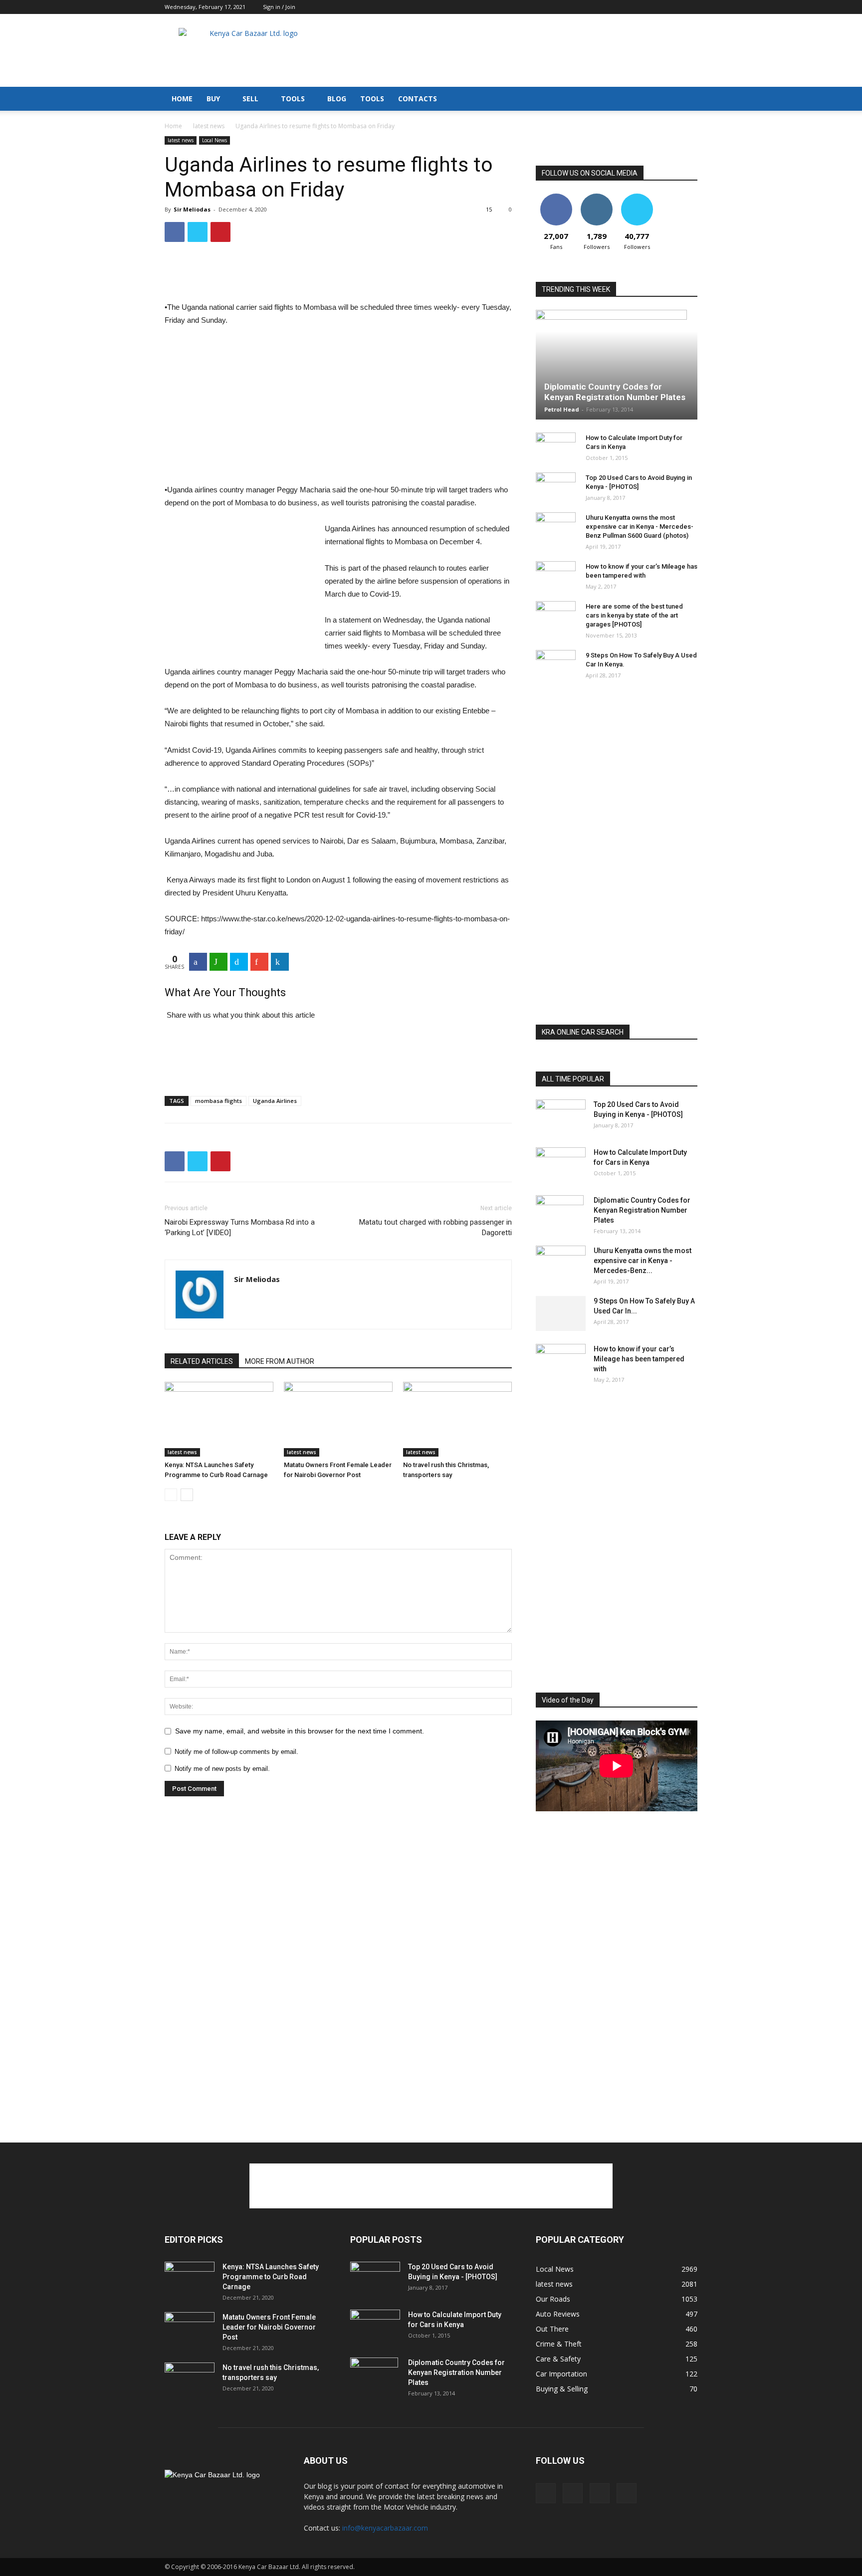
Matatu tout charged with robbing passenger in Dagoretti (435, 1227)
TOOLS (293, 99)
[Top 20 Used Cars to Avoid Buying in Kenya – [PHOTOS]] (556, 487)
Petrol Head (562, 409)
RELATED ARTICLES (202, 1361)
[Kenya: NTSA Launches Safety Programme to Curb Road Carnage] (219, 1419)
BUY (213, 99)
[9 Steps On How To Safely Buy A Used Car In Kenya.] (556, 665)
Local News (215, 140)
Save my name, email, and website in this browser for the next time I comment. (300, 1731)
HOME (182, 99)
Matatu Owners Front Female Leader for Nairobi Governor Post (269, 2327)
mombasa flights (218, 1101)
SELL (250, 99)
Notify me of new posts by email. (222, 1769)
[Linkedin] (673, 7)
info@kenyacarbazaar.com (385, 2528)
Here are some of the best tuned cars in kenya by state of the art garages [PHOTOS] (634, 615)
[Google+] (259, 962)
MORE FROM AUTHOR (280, 1361)
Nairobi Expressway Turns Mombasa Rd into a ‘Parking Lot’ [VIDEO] (240, 1227)
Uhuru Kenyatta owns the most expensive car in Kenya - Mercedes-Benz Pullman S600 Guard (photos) (640, 527)
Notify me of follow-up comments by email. (236, 1752)
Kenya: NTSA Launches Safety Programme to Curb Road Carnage (271, 2277)
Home (173, 126)
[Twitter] (690, 7)
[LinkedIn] (280, 962)
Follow (596, 197)
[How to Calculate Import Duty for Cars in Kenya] (556, 447)
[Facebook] (641, 7)
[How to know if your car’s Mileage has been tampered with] (556, 574)
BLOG (337, 99)
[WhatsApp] (218, 962)
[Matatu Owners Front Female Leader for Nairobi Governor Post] (338, 1419)
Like (556, 197)
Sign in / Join (279, 7)
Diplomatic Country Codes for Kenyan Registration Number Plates (615, 392)
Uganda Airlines (275, 1101)
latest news (209, 126)
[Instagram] (657, 7)
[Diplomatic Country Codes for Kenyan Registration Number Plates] (617, 365)
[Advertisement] (516, 50)
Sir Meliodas (192, 209)
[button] (685, 100)
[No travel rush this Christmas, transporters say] (457, 1419)
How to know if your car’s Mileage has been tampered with (639, 1359)
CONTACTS (418, 99)
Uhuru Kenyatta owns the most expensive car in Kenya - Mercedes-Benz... (643, 1261)
